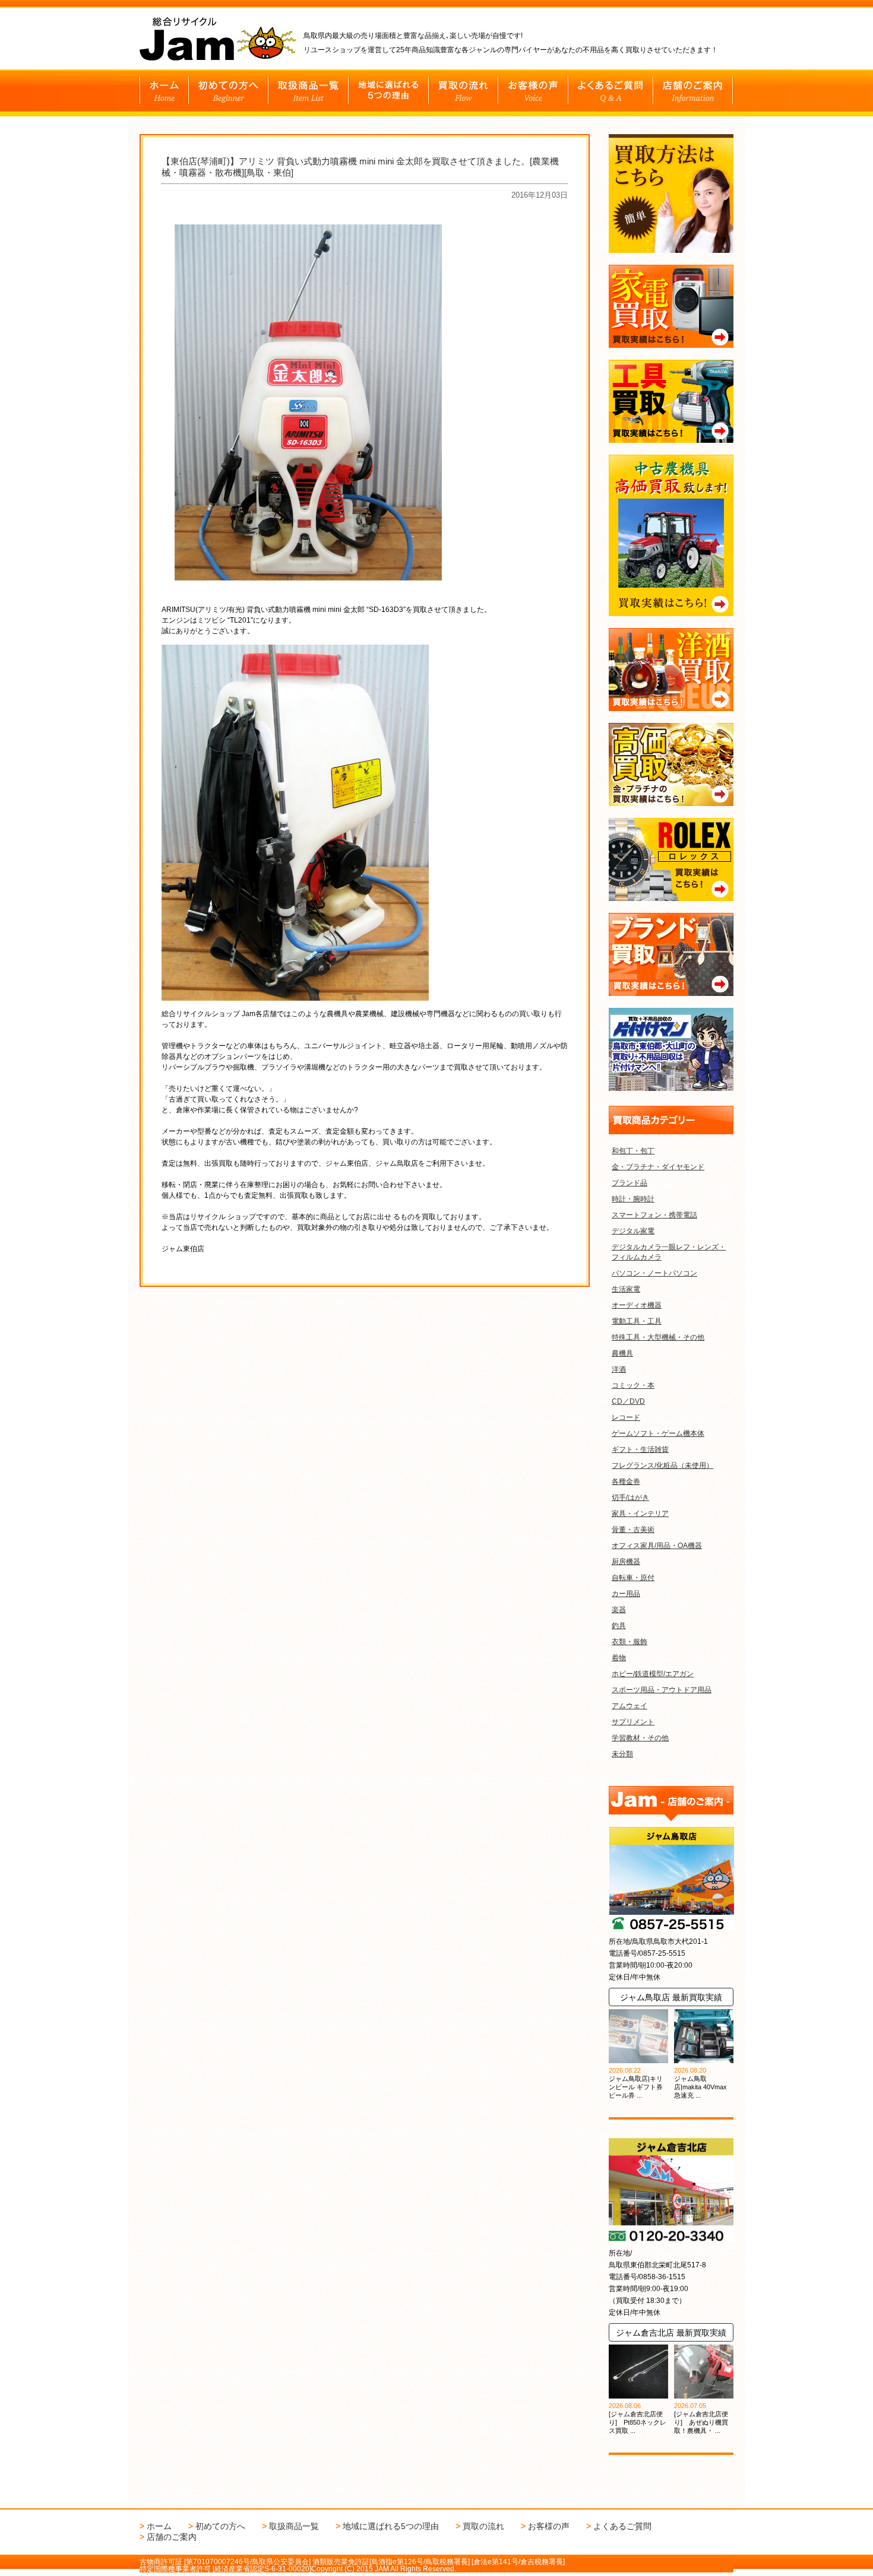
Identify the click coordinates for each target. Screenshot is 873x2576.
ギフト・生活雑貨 (640, 1449)
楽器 (619, 1610)
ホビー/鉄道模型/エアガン (653, 1674)
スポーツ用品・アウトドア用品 (662, 1690)
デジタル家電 (633, 1231)
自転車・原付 (633, 1578)
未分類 (622, 1754)
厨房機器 (626, 1562)
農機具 (622, 1353)
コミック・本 (633, 1385)
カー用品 (626, 1594)
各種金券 (626, 1481)
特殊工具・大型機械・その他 (658, 1337)
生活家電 (626, 1289)
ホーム (159, 2526)
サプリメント (633, 1722)
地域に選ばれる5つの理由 (391, 2526)
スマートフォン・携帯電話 (654, 1215)
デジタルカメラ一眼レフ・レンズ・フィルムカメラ (669, 1252)
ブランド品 (630, 1183)
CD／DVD (628, 1401)
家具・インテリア (640, 1514)
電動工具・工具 (637, 1321)
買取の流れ (483, 2526)
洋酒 (619, 1369)
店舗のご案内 (172, 2537)
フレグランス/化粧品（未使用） (662, 1465)
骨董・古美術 (633, 1530)
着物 (619, 1658)
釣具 (619, 1626)
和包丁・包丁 (633, 1151)
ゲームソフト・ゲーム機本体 (658, 1433)
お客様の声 (549, 2526)
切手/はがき (630, 1498)
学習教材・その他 (640, 1738)
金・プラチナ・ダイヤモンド (658, 1167)
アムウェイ (630, 1706)
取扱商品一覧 (294, 2526)
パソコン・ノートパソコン (654, 1273)
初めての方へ (220, 2526)
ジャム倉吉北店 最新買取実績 (671, 2333)
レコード (626, 1417)
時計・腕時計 (633, 1199)
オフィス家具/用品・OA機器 (657, 1546)
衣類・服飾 (630, 1642)
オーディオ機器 (637, 1305)
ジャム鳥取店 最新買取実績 (671, 1997)
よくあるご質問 (622, 2526)
